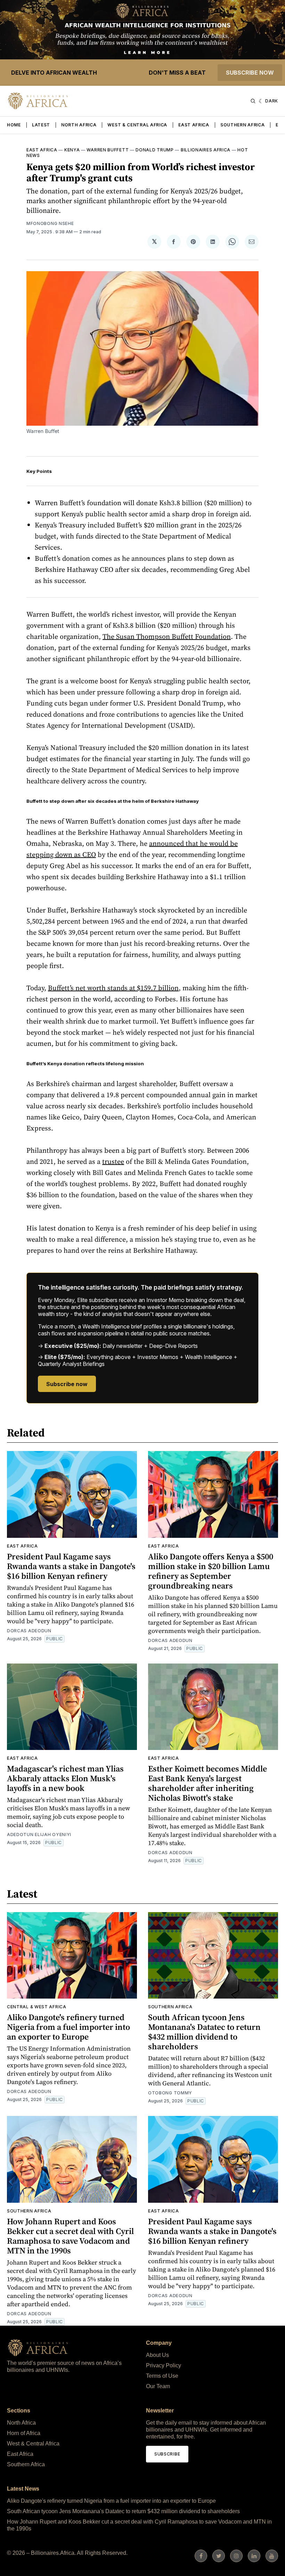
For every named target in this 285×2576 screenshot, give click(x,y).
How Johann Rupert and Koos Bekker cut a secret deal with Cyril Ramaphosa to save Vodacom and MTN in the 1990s (70, 2236)
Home (14, 125)
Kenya (72, 150)
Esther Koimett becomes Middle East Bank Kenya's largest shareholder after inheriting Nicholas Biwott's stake (207, 1783)
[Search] (253, 101)
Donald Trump (154, 150)
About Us (157, 2355)
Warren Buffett (108, 150)
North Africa (79, 125)
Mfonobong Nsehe (50, 223)
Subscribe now (250, 73)
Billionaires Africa (206, 150)
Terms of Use (162, 2376)
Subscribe (167, 2454)
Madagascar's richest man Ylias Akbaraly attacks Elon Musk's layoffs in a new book (65, 1778)
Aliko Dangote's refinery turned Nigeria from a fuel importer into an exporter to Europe (68, 2027)
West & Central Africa (137, 125)
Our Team (158, 2386)
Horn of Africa (24, 2433)
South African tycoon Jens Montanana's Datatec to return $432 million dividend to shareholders (204, 2032)
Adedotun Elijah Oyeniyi (39, 1835)
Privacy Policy (164, 2365)
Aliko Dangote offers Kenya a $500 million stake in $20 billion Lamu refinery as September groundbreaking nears (211, 1571)
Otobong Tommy (170, 2093)
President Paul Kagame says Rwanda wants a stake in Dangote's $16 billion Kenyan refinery (71, 1566)
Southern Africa (243, 125)
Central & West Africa (37, 2007)
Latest (41, 125)
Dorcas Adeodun (29, 1631)
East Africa (194, 125)
